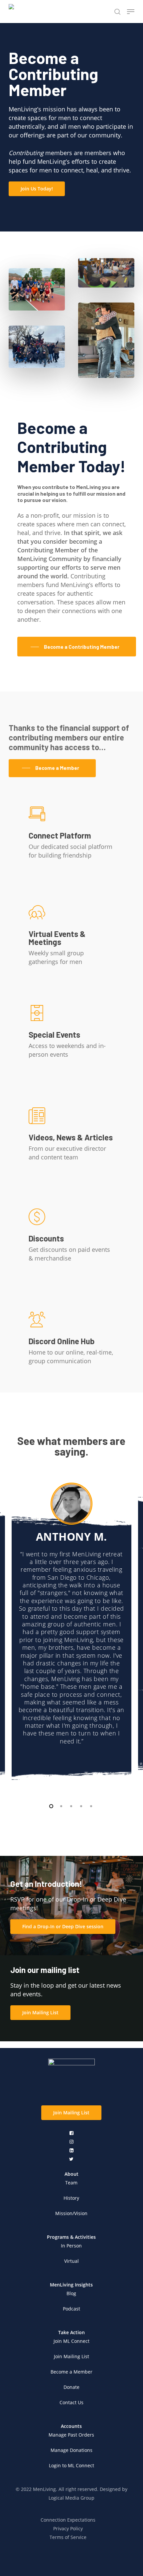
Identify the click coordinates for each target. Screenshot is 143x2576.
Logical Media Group (71, 2498)
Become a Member (71, 2372)
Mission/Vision (71, 2213)
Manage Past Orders (71, 2435)
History (71, 2198)
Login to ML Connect (71, 2465)
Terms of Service (68, 2537)
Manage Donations (71, 2450)
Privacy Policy (68, 2528)
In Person (71, 2246)
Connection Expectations (68, 2520)
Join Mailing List (71, 2356)
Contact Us (71, 2402)
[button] (37, 189)
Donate (71, 2387)
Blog (71, 2293)
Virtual (71, 2261)
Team (71, 2183)
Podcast (71, 2309)
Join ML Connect (71, 2341)
